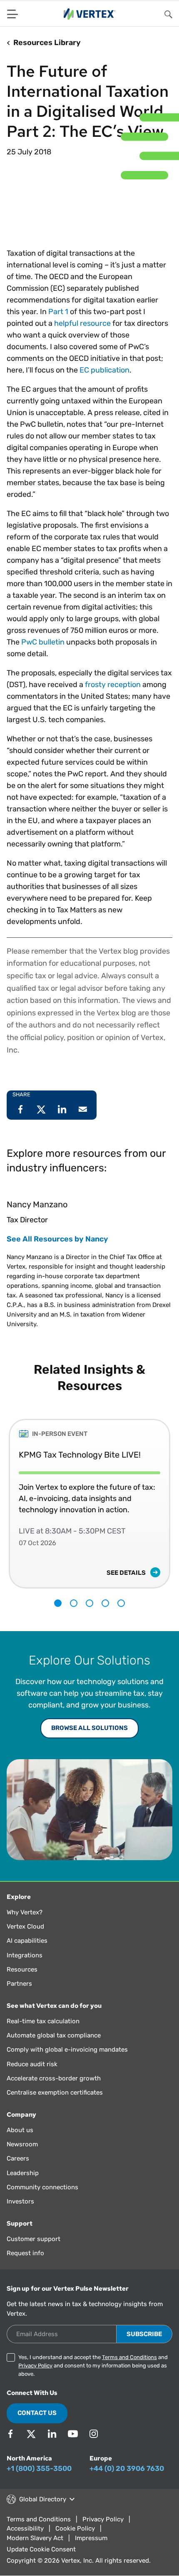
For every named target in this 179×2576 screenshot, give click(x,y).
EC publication (104, 383)
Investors (20, 2214)
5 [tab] (121, 1616)
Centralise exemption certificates (55, 2105)
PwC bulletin (43, 655)
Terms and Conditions (129, 2370)
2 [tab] (74, 1616)
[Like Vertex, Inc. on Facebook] (10, 2446)
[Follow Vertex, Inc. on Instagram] (94, 2446)
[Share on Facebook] (20, 1122)
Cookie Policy (75, 2541)
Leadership (23, 2186)
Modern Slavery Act (35, 2551)
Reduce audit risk (32, 2077)
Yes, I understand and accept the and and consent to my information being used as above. (93, 2378)
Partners (19, 1996)
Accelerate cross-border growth (54, 2091)
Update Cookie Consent (41, 2562)
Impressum (91, 2551)
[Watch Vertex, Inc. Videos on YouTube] (73, 2446)
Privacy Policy (35, 2378)
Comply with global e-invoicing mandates (67, 2062)
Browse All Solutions (89, 1740)
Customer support (34, 2251)
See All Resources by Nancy (57, 1251)
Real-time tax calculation (43, 2034)
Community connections (42, 2200)
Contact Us (37, 2425)
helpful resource (82, 336)
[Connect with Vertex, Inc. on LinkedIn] (52, 2446)
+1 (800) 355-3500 (39, 2481)
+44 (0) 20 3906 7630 (127, 2481)
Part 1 (58, 324)
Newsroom (22, 2157)
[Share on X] (41, 1122)
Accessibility (25, 2541)
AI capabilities (27, 1953)
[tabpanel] (89, 1510)
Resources (22, 1982)
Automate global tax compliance (54, 2048)
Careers (18, 2171)
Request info (25, 2266)
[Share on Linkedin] (62, 1122)
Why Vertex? (25, 1925)
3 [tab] (89, 1616)
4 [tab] (105, 1616)
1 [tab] (58, 1616)
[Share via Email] (83, 1122)
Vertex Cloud (25, 1939)
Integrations (25, 1968)
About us (20, 2143)
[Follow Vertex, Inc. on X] (31, 2446)
